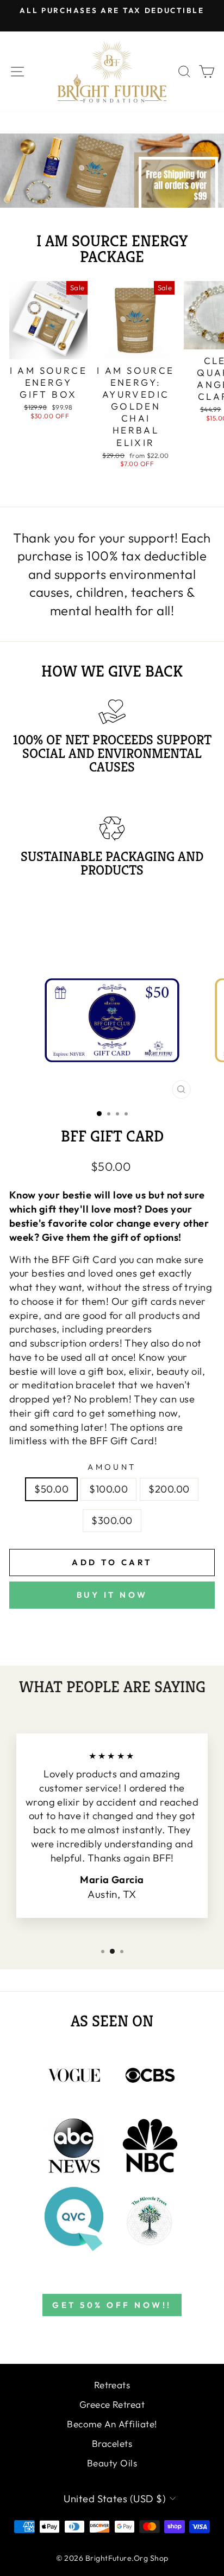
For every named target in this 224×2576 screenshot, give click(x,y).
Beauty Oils (112, 2463)
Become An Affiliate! (112, 2424)
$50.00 (51, 1489)
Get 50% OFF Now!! (112, 2305)
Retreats (112, 2385)
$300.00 (112, 1520)
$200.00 (169, 1489)
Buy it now (112, 1595)
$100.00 (108, 1489)
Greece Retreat (112, 2404)
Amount (112, 1467)
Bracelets (112, 2443)
